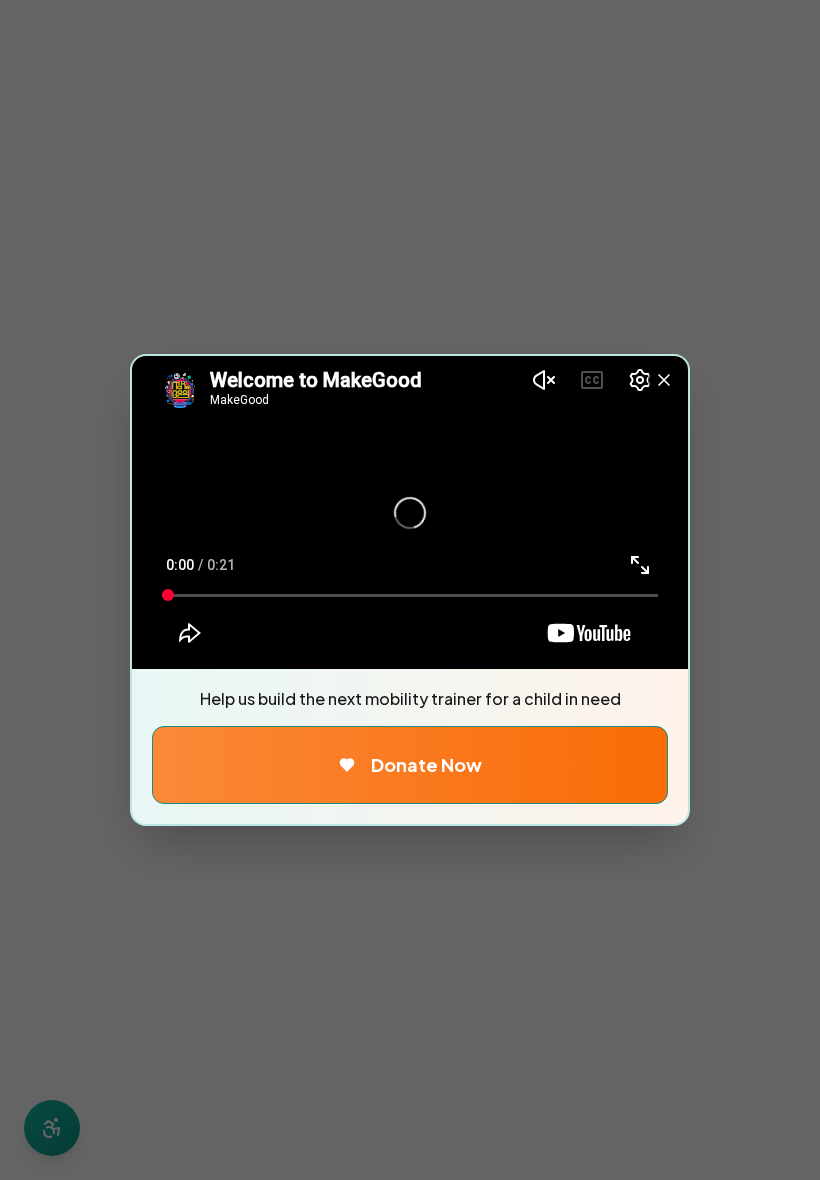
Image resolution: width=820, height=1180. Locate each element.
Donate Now (426, 764)
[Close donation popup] (664, 380)
